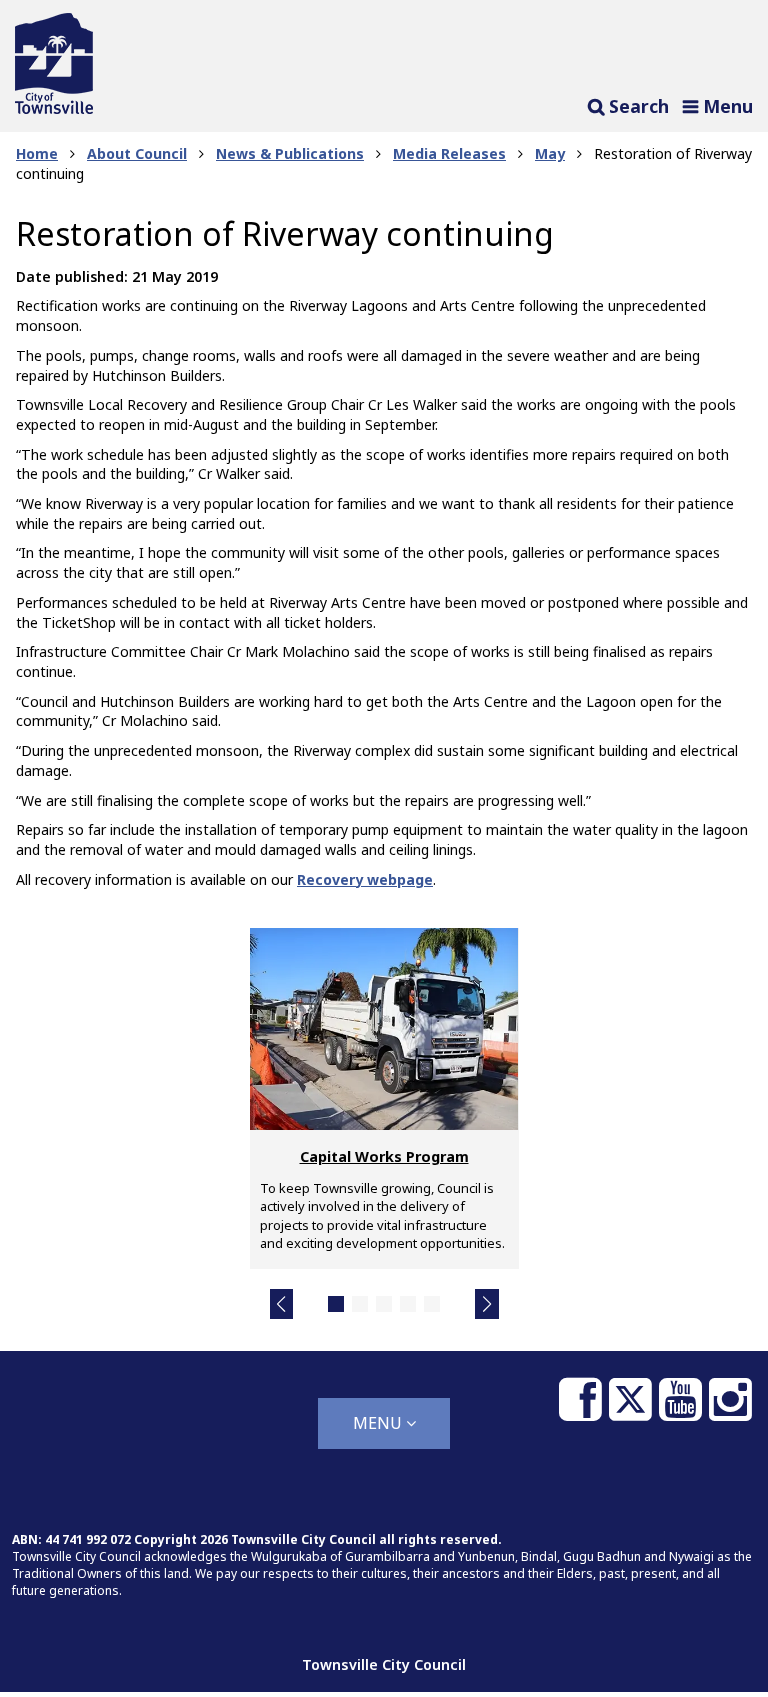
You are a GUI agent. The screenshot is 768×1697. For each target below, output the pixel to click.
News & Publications (290, 153)
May (550, 153)
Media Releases (449, 153)
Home (37, 153)
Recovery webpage (365, 879)
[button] (282, 1304)
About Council (137, 153)
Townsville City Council (384, 1664)
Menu (379, 1423)
